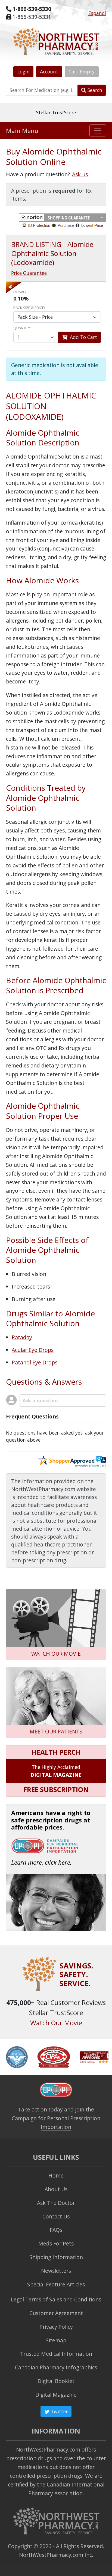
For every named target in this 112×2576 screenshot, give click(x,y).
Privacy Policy (56, 2327)
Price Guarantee (29, 273)
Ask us (80, 174)
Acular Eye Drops (33, 1350)
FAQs (56, 2230)
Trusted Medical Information (56, 2354)
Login (24, 72)
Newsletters (56, 2271)
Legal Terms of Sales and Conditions (56, 2299)
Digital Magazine (56, 2395)
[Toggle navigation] (98, 130)
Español (97, 13)
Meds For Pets (56, 2243)
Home (56, 2175)
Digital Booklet (56, 2381)
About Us (56, 2189)
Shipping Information (56, 2257)
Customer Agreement (56, 2313)
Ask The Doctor (56, 2203)
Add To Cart (83, 337)
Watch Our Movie (56, 2023)
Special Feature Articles (56, 2284)
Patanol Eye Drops (35, 1362)
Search (94, 90)
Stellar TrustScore (56, 112)
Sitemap (56, 2340)
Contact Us (56, 2216)
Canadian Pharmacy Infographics (56, 2367)
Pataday (22, 1337)
